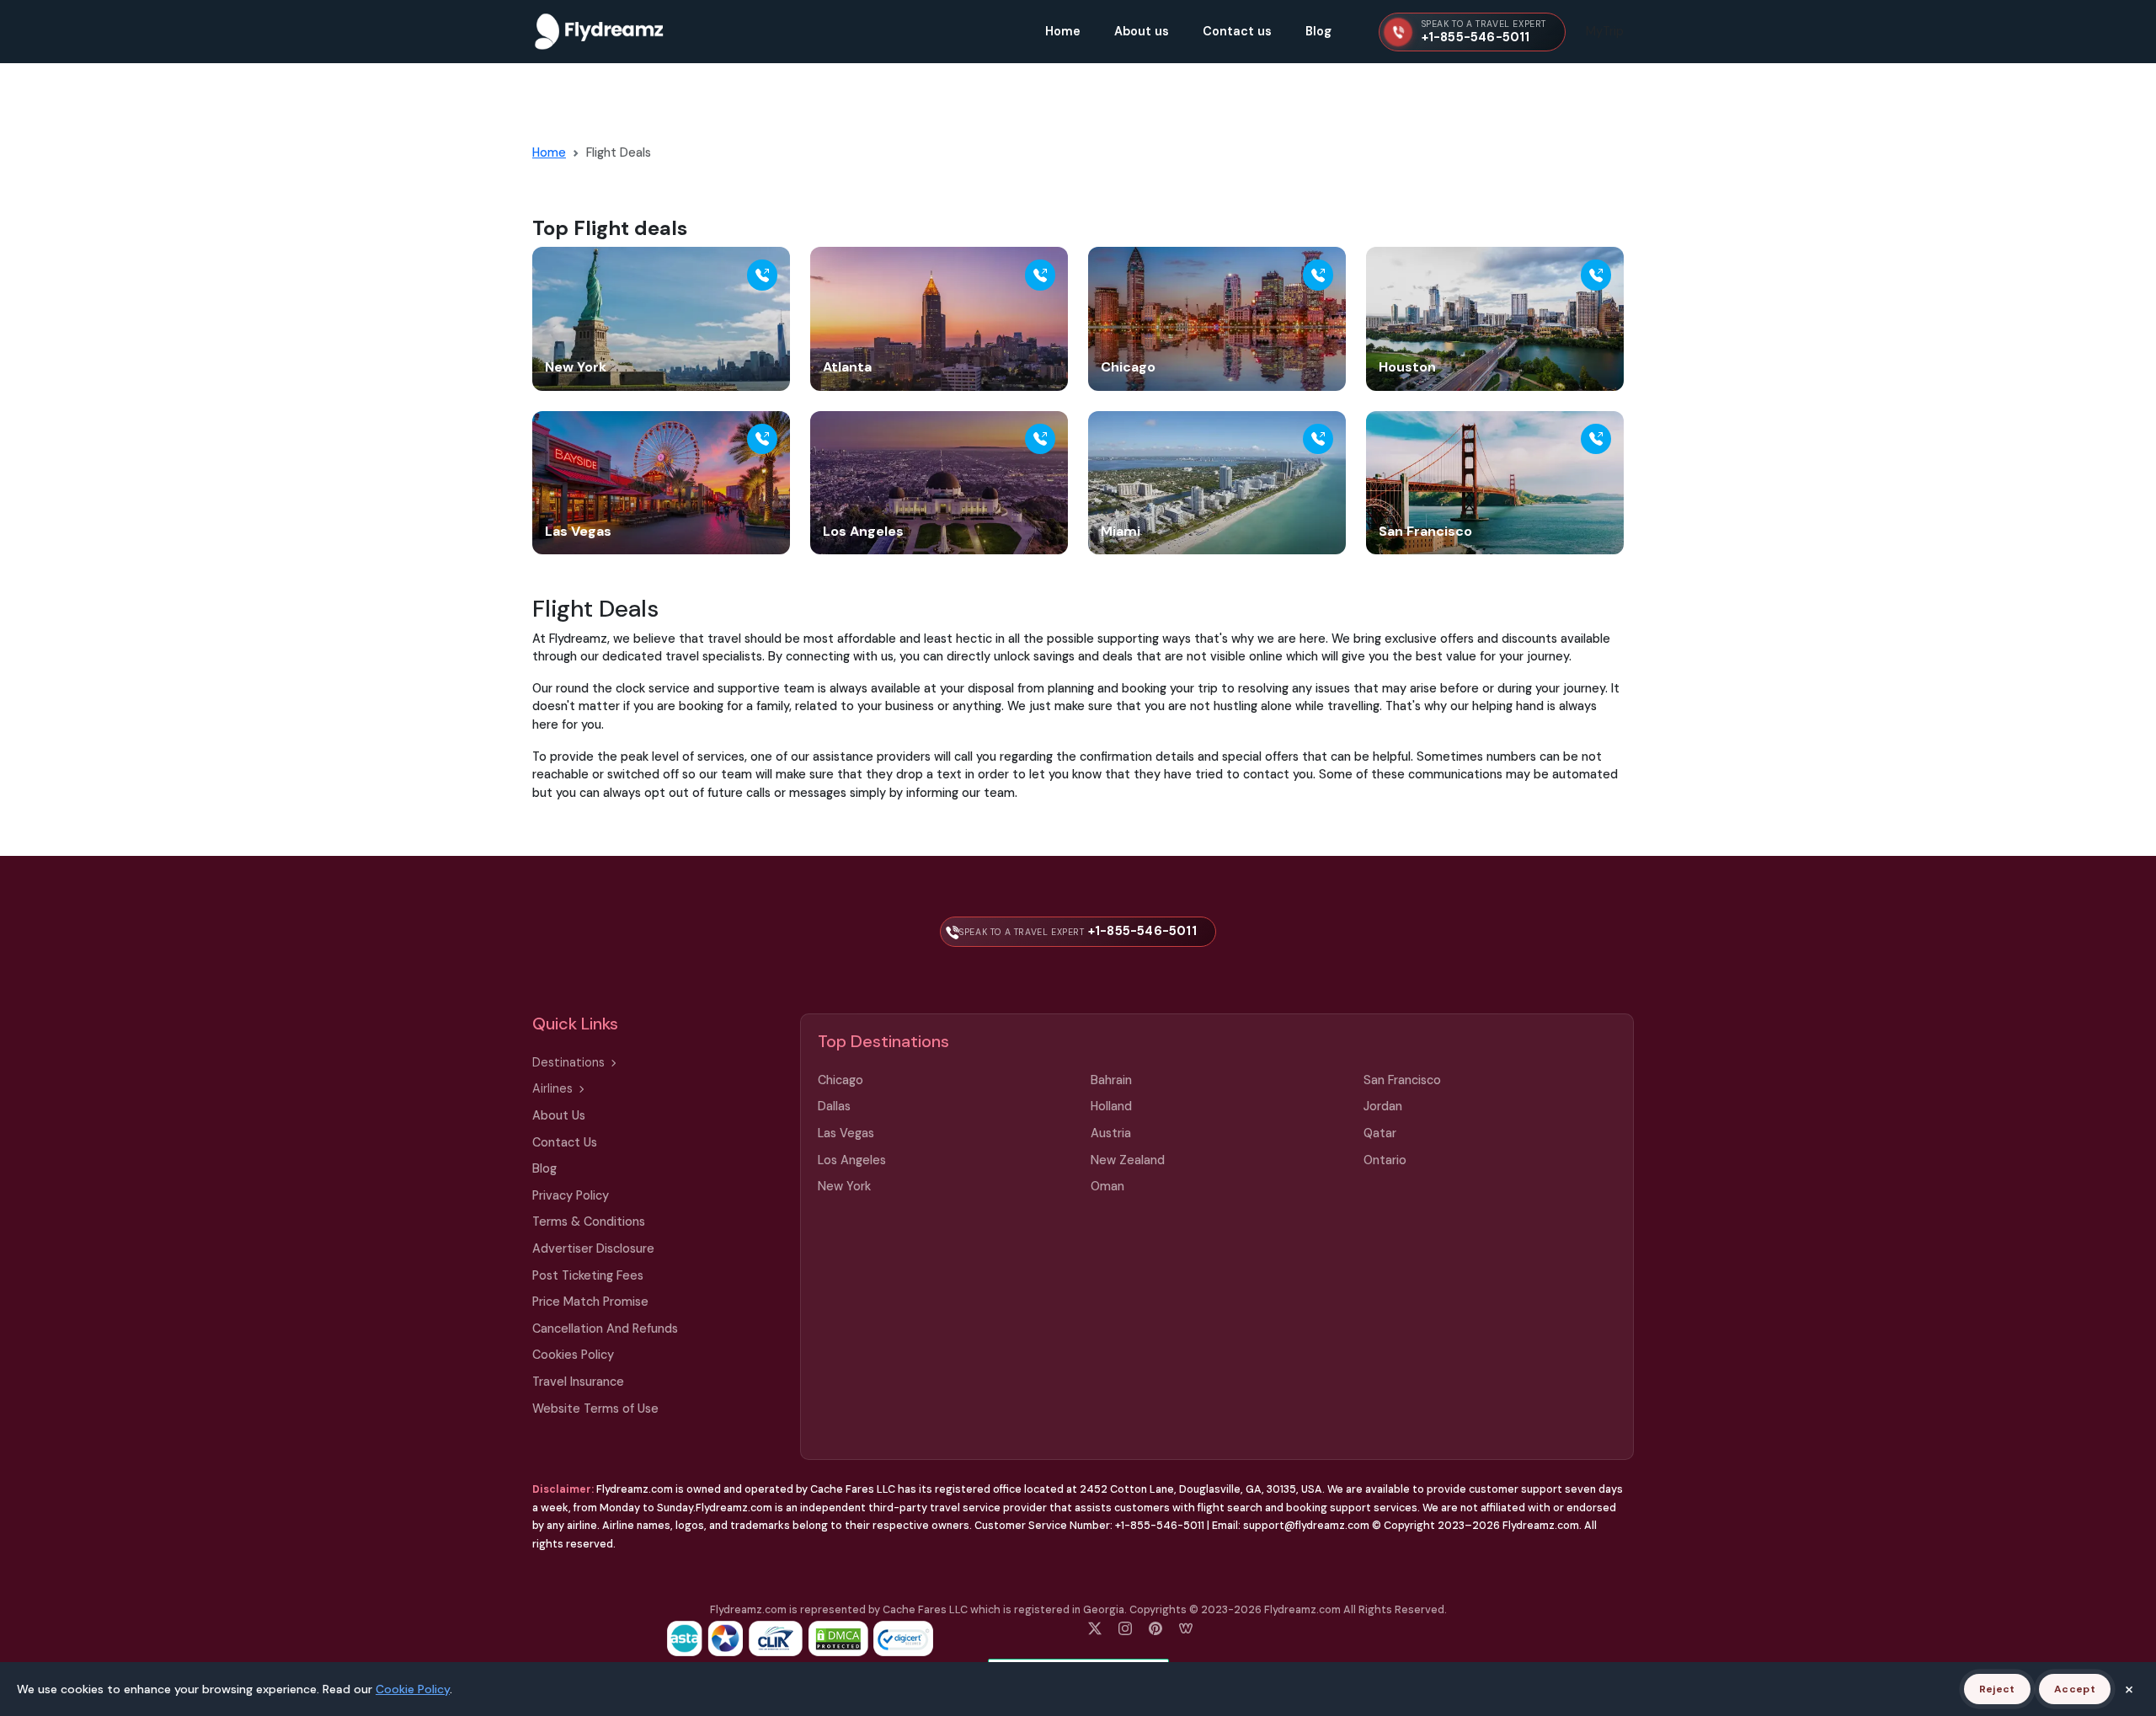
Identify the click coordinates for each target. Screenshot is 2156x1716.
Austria (1111, 1133)
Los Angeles (852, 1160)
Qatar (1380, 1133)
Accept (2075, 1689)
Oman (1107, 1186)
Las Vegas (846, 1133)
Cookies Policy (573, 1355)
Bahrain (1111, 1080)
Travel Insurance (578, 1382)
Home (1063, 31)
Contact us (1237, 31)
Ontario (1385, 1160)
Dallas (834, 1106)
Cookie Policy (413, 1689)
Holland (1111, 1106)
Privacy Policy (571, 1195)
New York (844, 1186)
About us (1142, 31)
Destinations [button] (568, 1062)
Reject (1997, 1689)
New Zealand (1128, 1160)
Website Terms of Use (595, 1409)
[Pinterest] (1155, 1627)
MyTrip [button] (1605, 31)
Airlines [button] (552, 1088)
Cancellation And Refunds (605, 1328)
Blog (1318, 31)
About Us (559, 1115)
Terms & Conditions (589, 1222)
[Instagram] (1125, 1627)
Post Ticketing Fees (588, 1275)
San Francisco (1402, 1080)
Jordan (1383, 1106)
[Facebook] (1095, 1627)
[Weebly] (1186, 1627)
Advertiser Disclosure (593, 1248)
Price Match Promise (590, 1302)
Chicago (841, 1080)
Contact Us (565, 1142)
